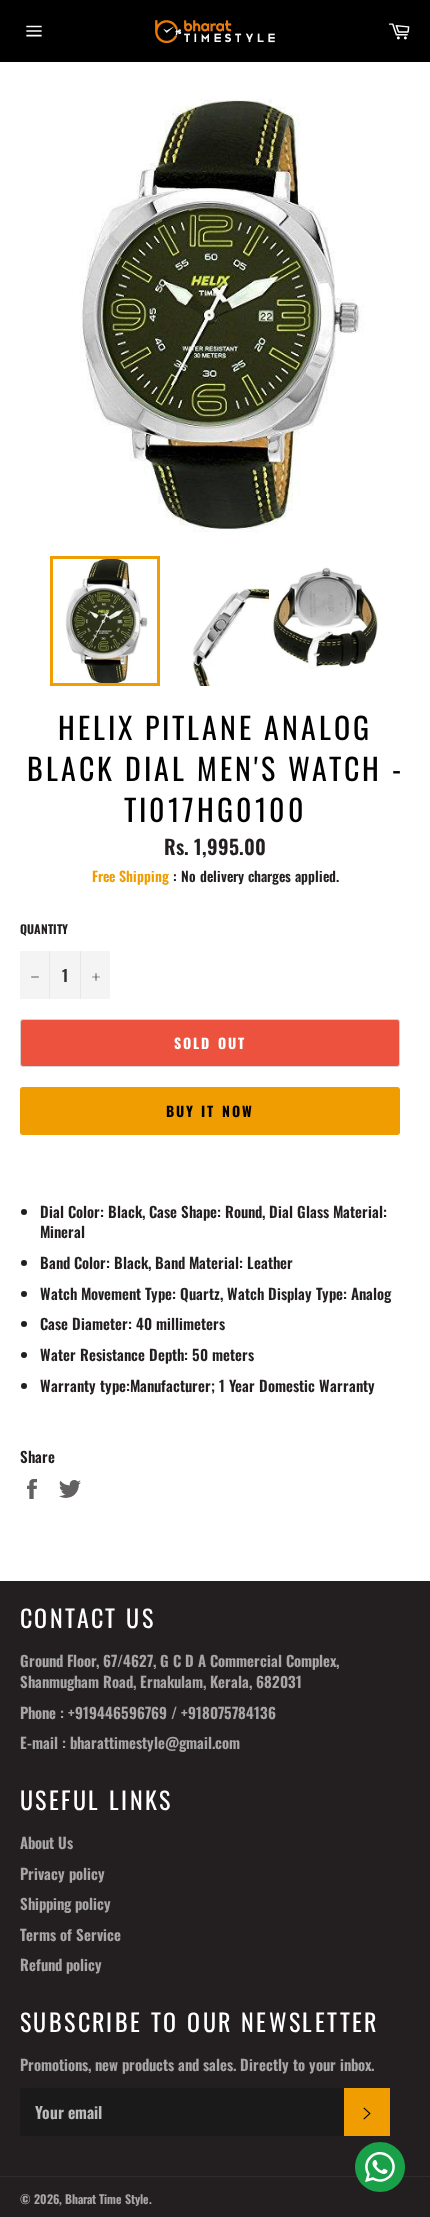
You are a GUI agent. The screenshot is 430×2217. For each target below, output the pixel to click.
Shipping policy (65, 1903)
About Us (46, 1842)
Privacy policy (62, 1873)
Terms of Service (70, 1934)
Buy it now (210, 1110)
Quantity (44, 929)
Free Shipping (130, 875)
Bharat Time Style (107, 2198)
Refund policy (61, 1964)
